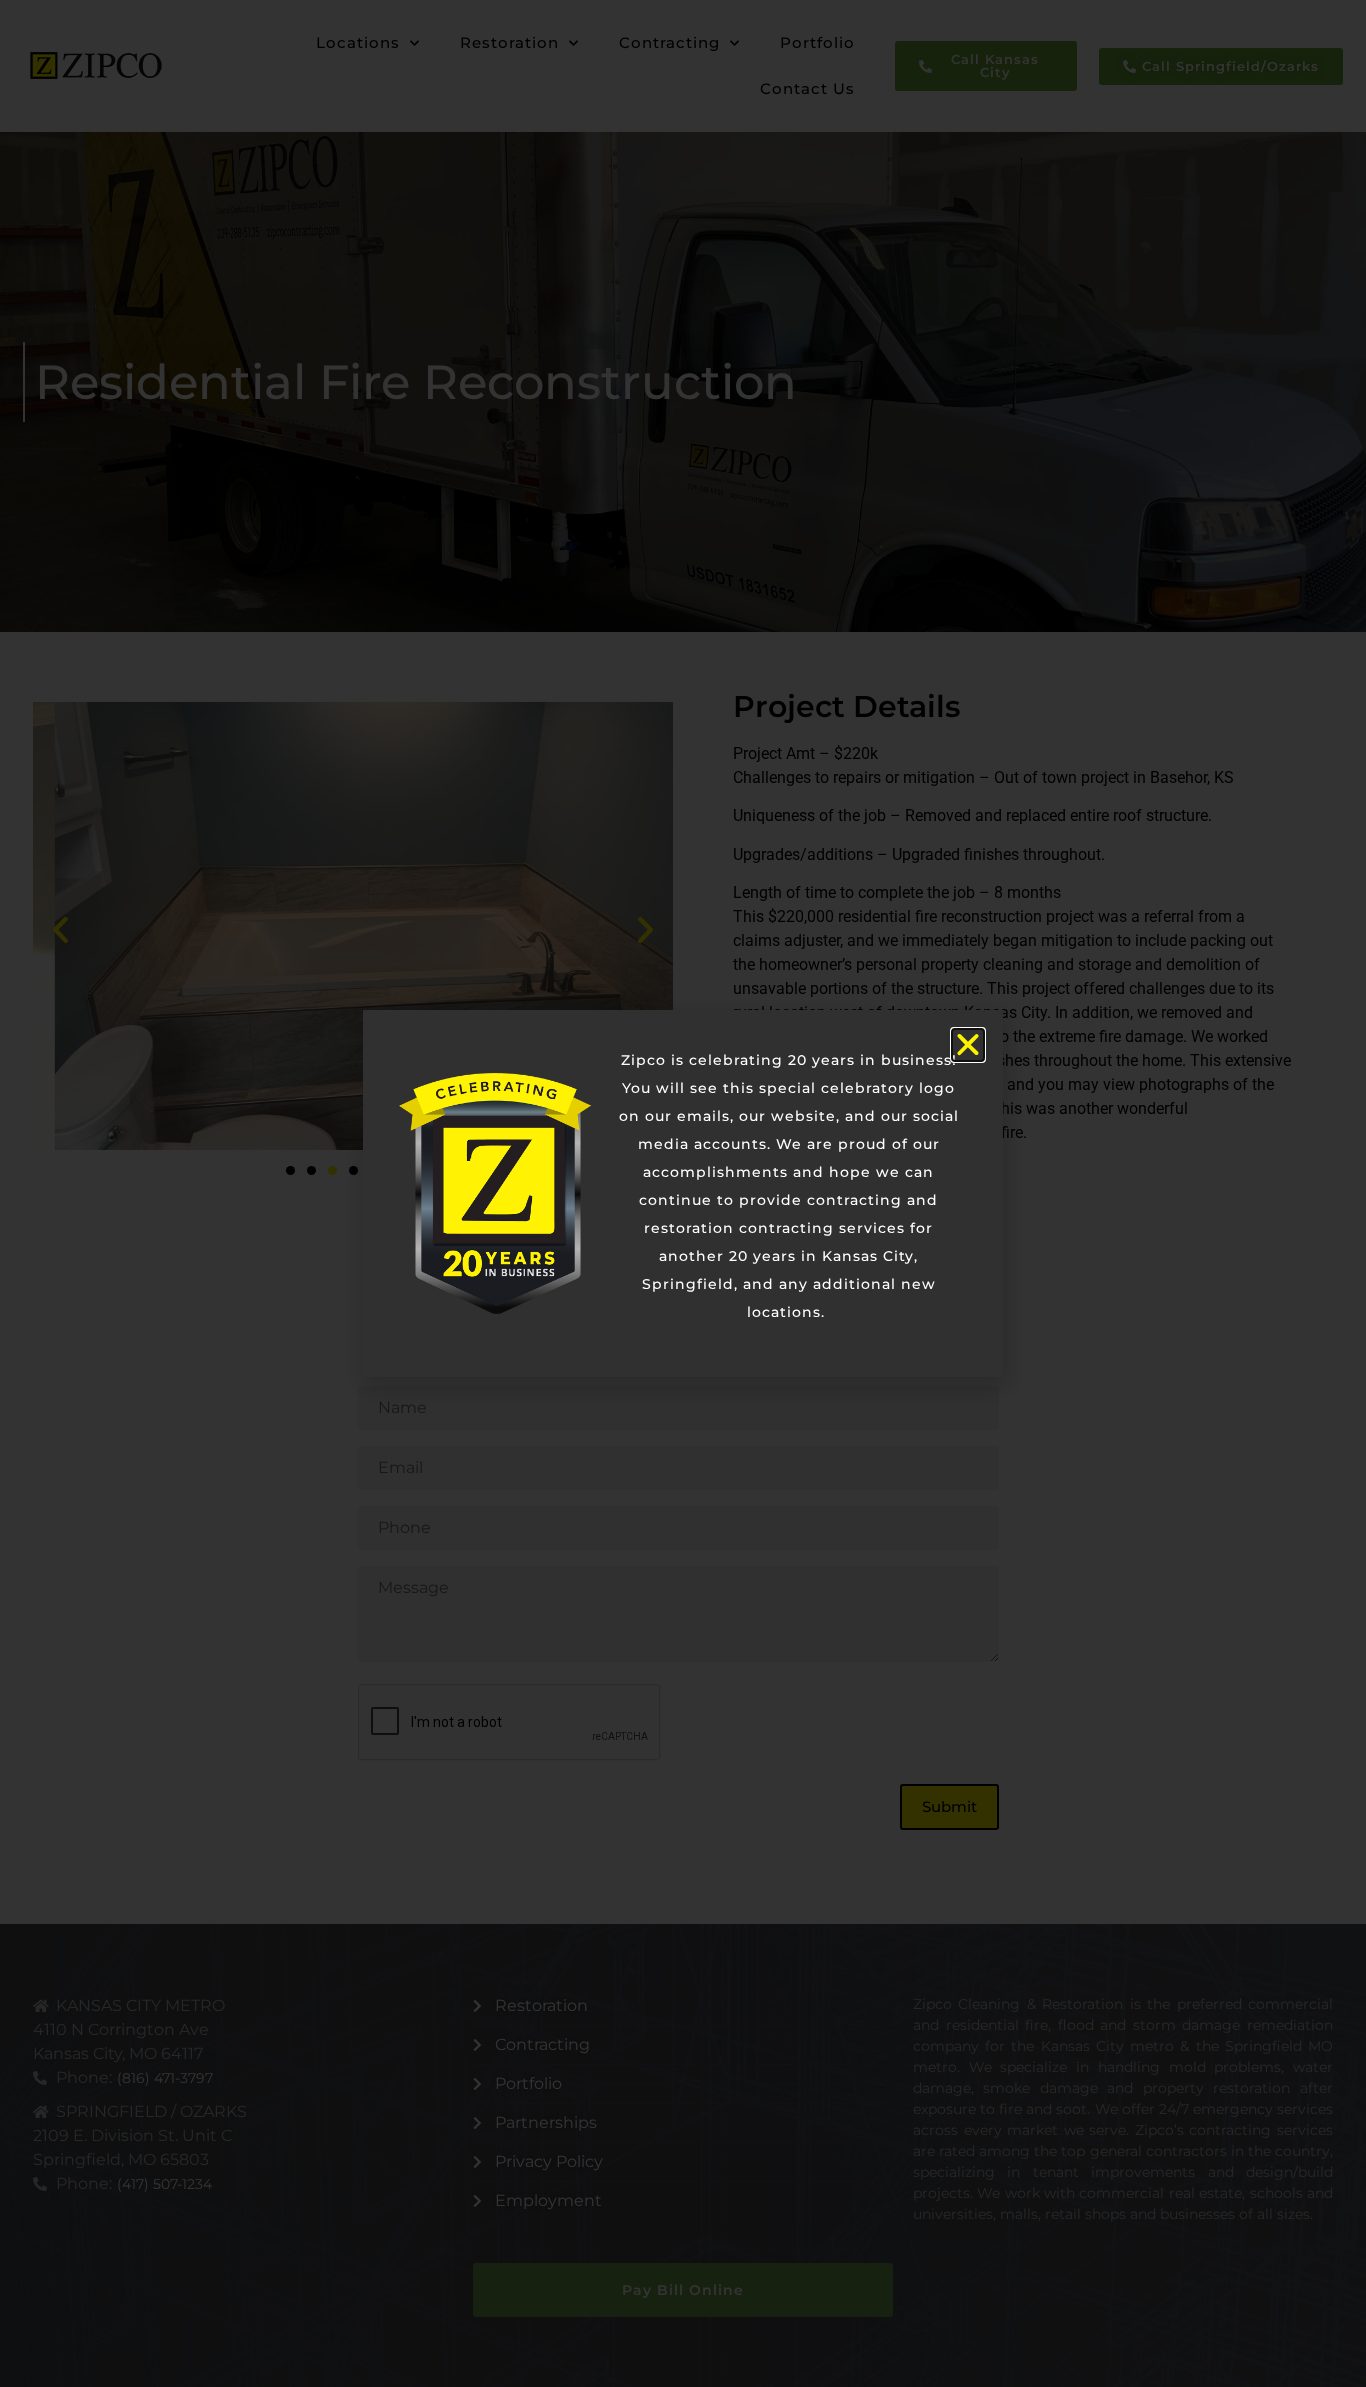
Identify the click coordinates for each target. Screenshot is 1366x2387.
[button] (968, 1045)
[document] (683, 1193)
